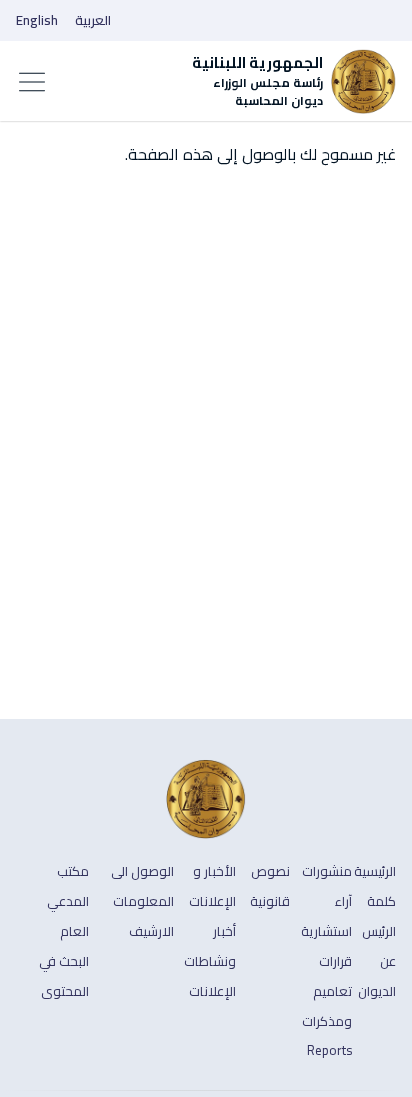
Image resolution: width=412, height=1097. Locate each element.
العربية (93, 20)
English (37, 20)
